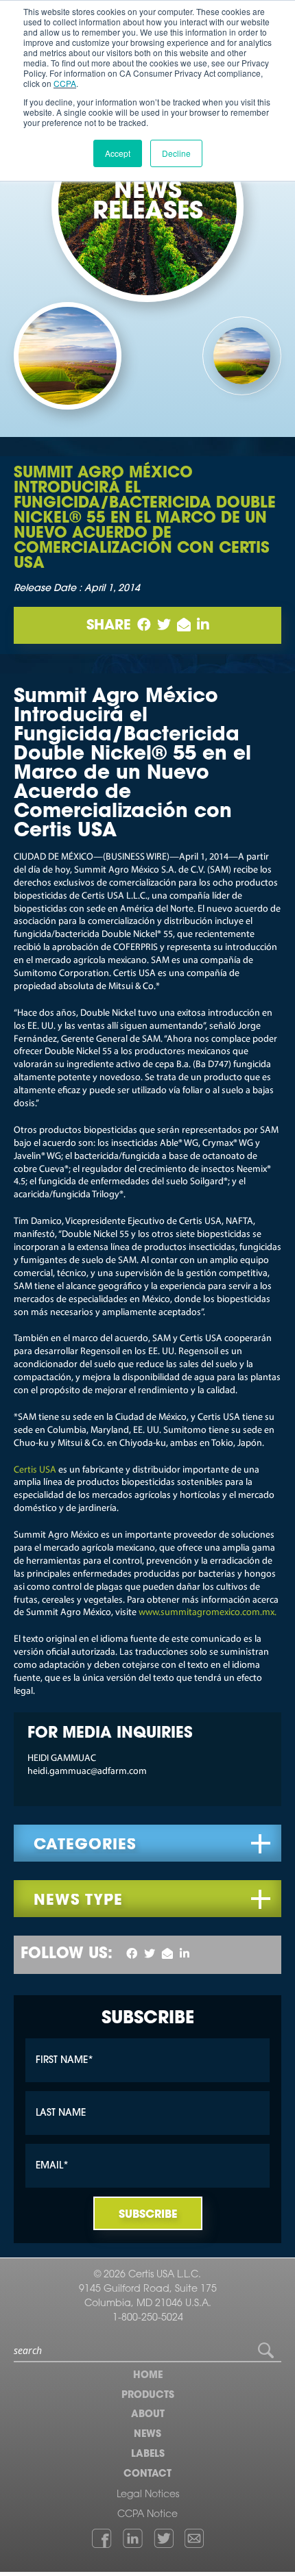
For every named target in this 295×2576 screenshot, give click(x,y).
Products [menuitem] (148, 2396)
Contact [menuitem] (147, 2475)
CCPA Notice (147, 2515)
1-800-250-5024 (148, 2318)
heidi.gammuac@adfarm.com (87, 1772)
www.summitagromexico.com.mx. (208, 1613)
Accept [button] (118, 153)
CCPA (65, 83)
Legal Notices (148, 2495)
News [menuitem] (147, 2435)
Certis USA (35, 1470)
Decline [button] (176, 153)
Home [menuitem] (148, 2376)
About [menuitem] (148, 2415)
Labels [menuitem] (148, 2455)
